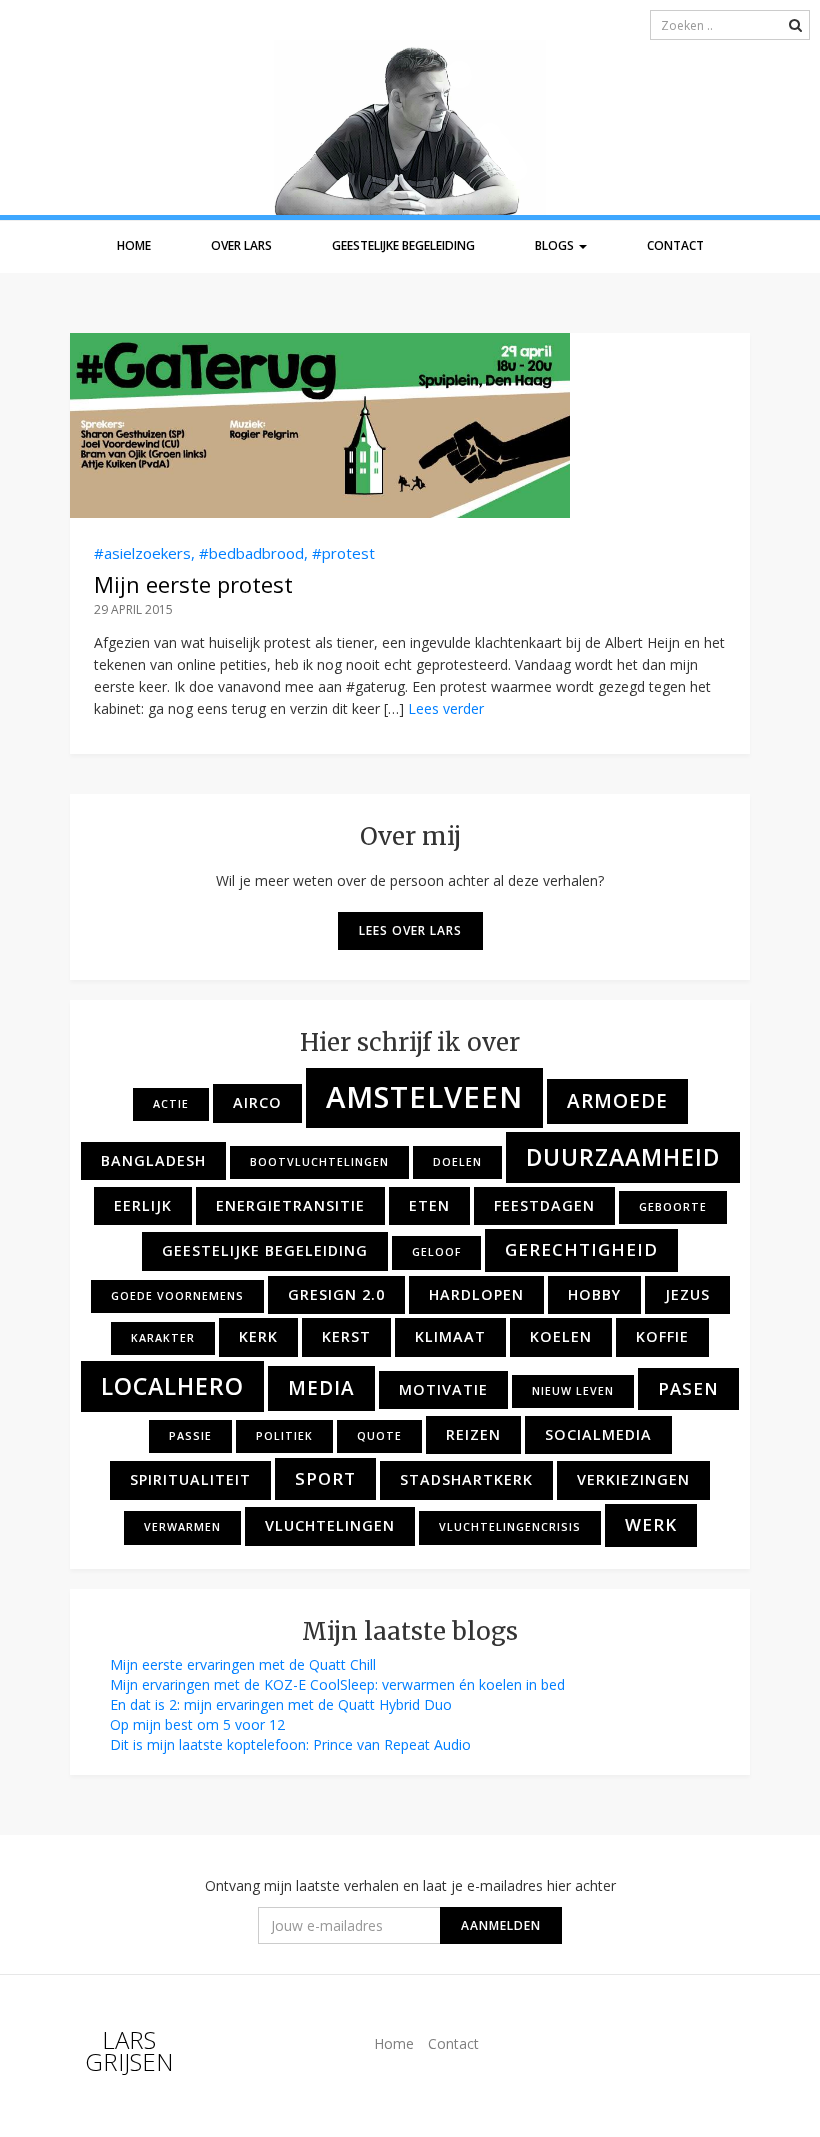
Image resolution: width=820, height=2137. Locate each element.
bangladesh (153, 1160)
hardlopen (476, 1294)
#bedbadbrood (251, 553)
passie (190, 1436)
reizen (473, 1434)
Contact (675, 245)
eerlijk (143, 1205)
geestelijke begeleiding (265, 1250)
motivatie (443, 1389)
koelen (561, 1336)
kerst (346, 1336)
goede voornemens (177, 1296)
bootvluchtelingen (319, 1162)
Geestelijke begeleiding (403, 245)
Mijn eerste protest (193, 584)
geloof (436, 1252)
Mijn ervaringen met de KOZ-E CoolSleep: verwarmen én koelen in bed (337, 1684)
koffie (662, 1336)
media (321, 1388)
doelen (457, 1162)
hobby (594, 1294)
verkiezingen (633, 1479)
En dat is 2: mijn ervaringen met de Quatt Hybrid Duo (281, 1704)
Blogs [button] (556, 245)
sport (325, 1478)
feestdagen (544, 1205)
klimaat (450, 1336)
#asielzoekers (142, 553)
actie (171, 1104)
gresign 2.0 (336, 1294)
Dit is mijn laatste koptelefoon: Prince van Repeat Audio (290, 1744)
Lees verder (446, 708)
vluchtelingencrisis (510, 1527)
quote (379, 1436)
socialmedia (598, 1434)
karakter (163, 1338)
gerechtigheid (581, 1249)
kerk (258, 1336)
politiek (284, 1436)
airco (257, 1102)
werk (651, 1524)
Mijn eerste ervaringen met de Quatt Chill (243, 1664)
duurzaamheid (623, 1157)
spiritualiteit (190, 1479)
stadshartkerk (466, 1479)
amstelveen (424, 1097)
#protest (343, 553)
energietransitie (290, 1205)
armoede (617, 1101)
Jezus (687, 1294)
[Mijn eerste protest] (410, 425)
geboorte (673, 1207)
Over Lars (241, 245)
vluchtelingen (330, 1525)
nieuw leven (573, 1391)
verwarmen (182, 1527)
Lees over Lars (410, 930)
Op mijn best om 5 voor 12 (197, 1724)
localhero (172, 1386)
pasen (688, 1388)
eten (429, 1205)
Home (134, 245)
